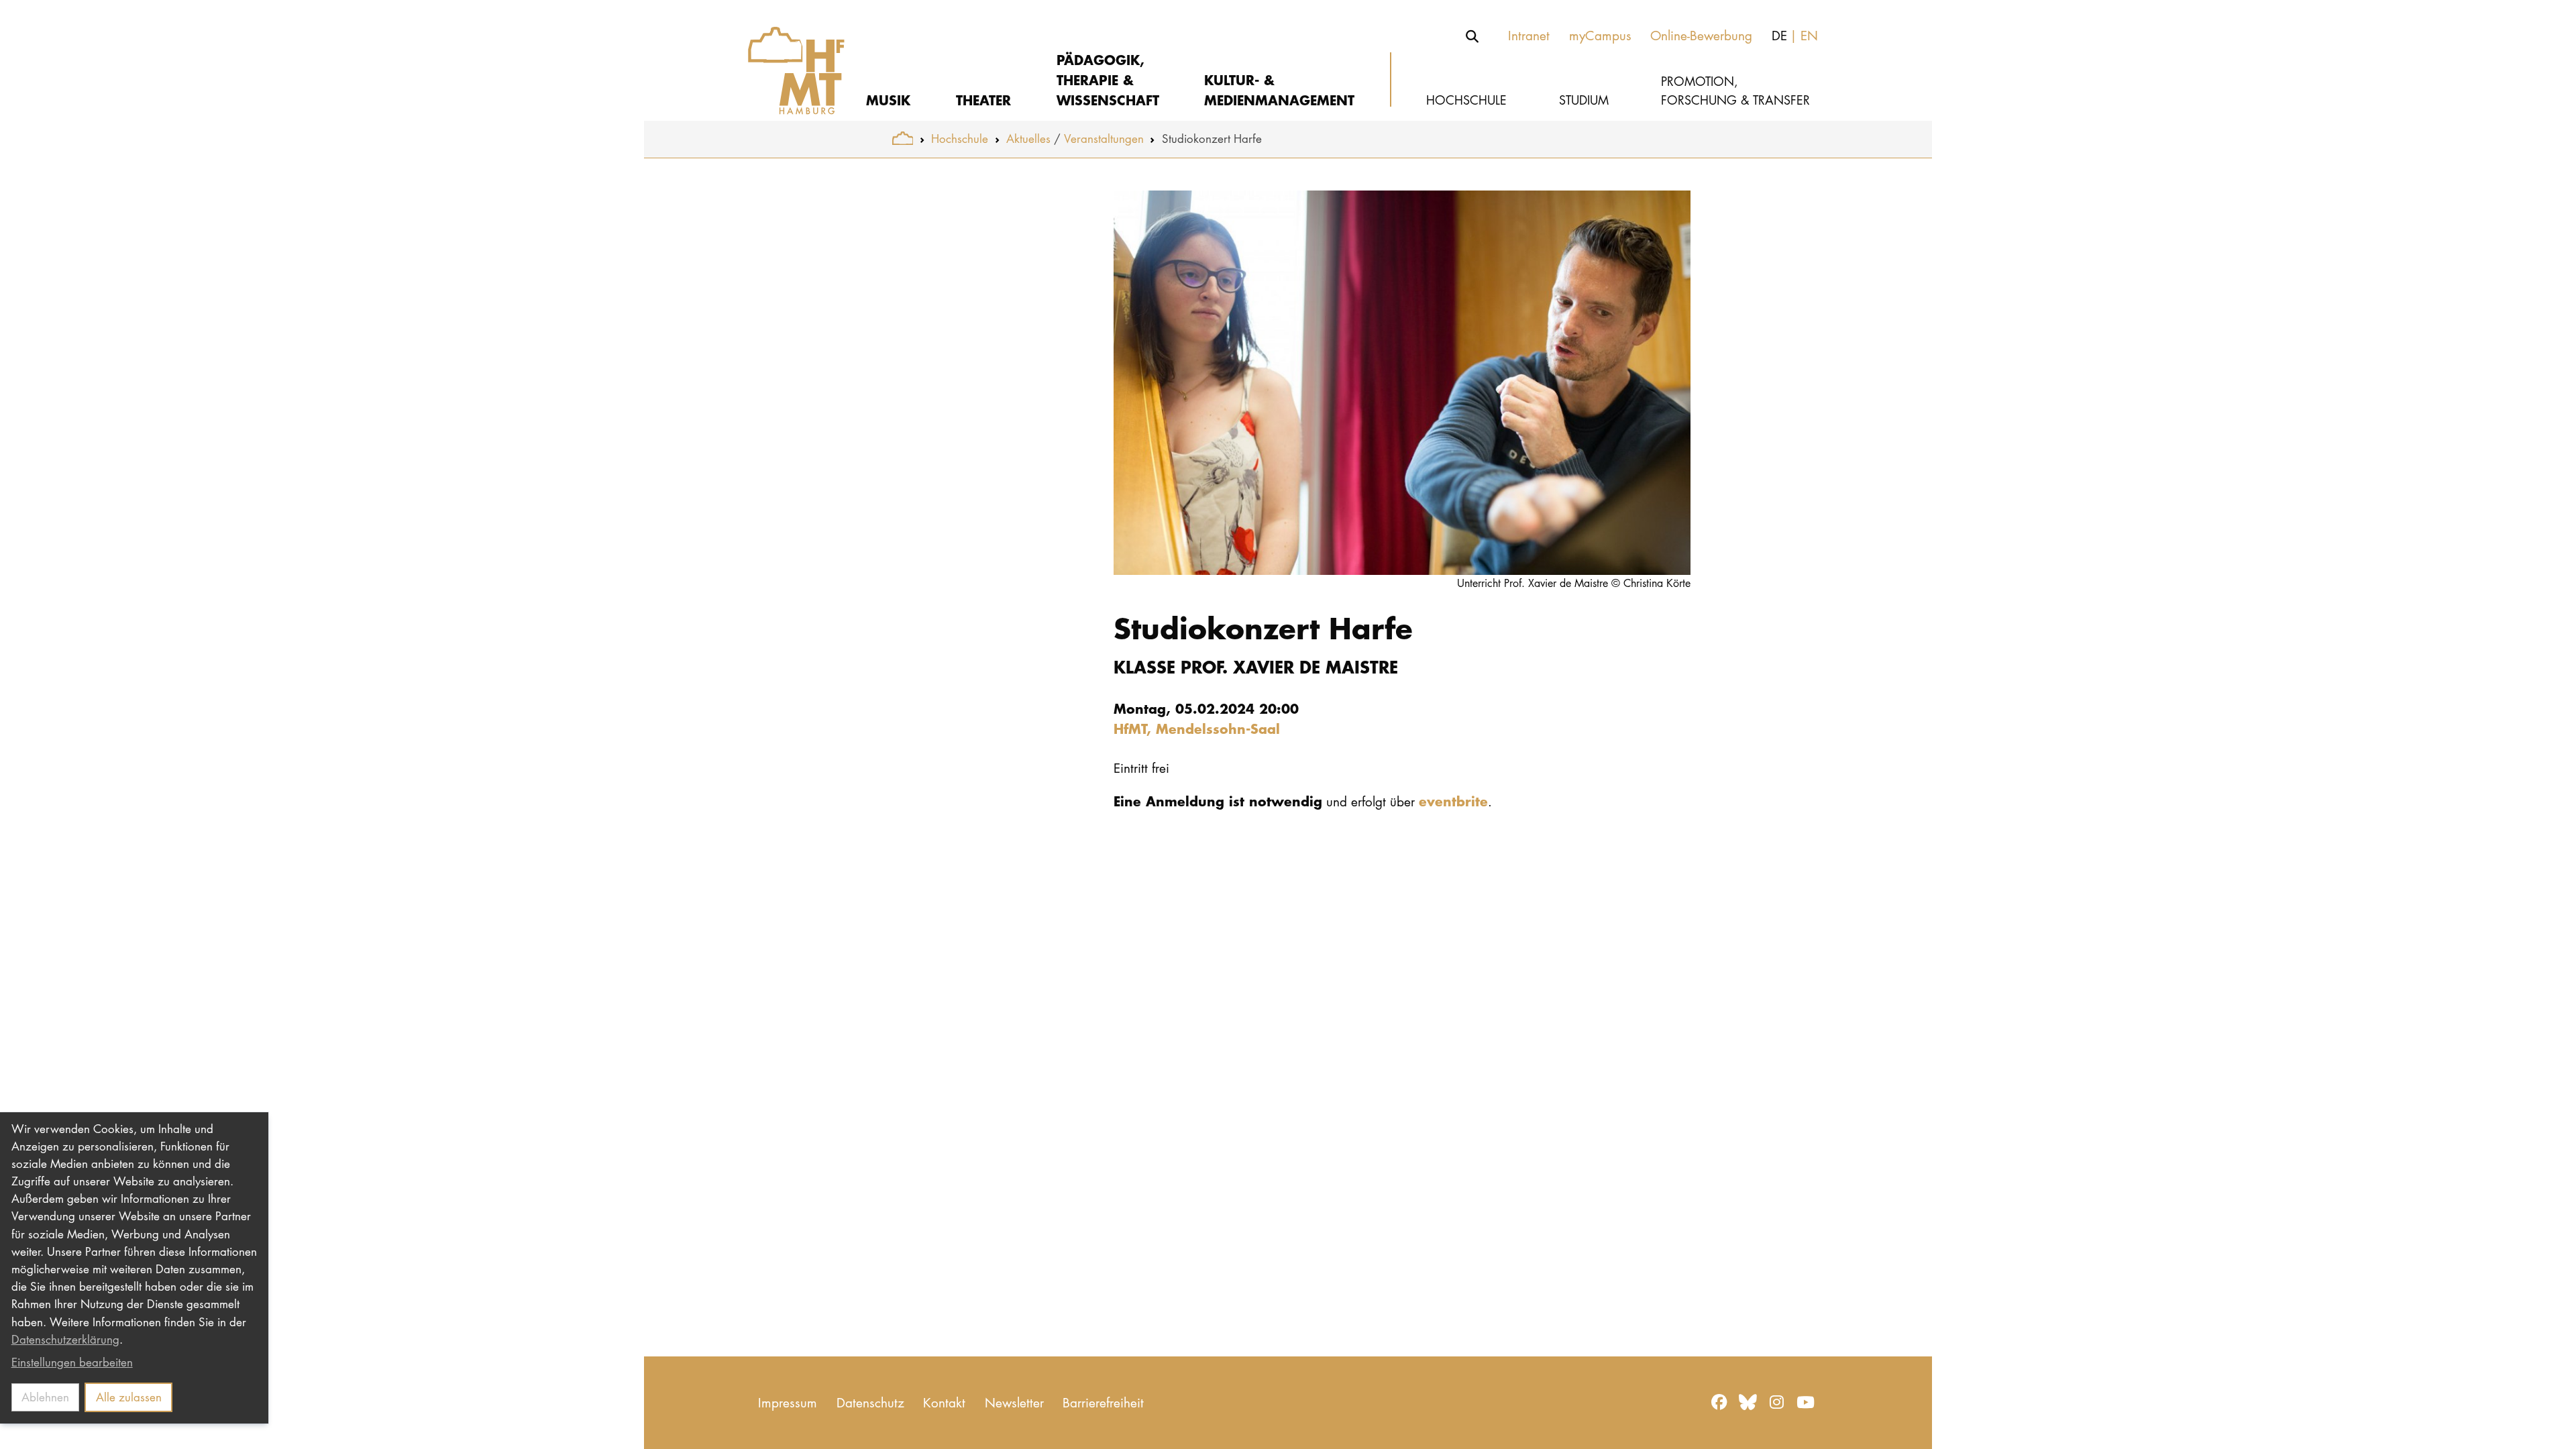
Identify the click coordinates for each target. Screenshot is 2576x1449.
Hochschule (960, 139)
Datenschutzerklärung (65, 1339)
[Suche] (1472, 36)
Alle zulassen (129, 1397)
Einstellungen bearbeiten (72, 1362)
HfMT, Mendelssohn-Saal (1197, 728)
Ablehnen (45, 1397)
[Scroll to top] (2550, 1423)
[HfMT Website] (903, 139)
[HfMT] (787, 60)
